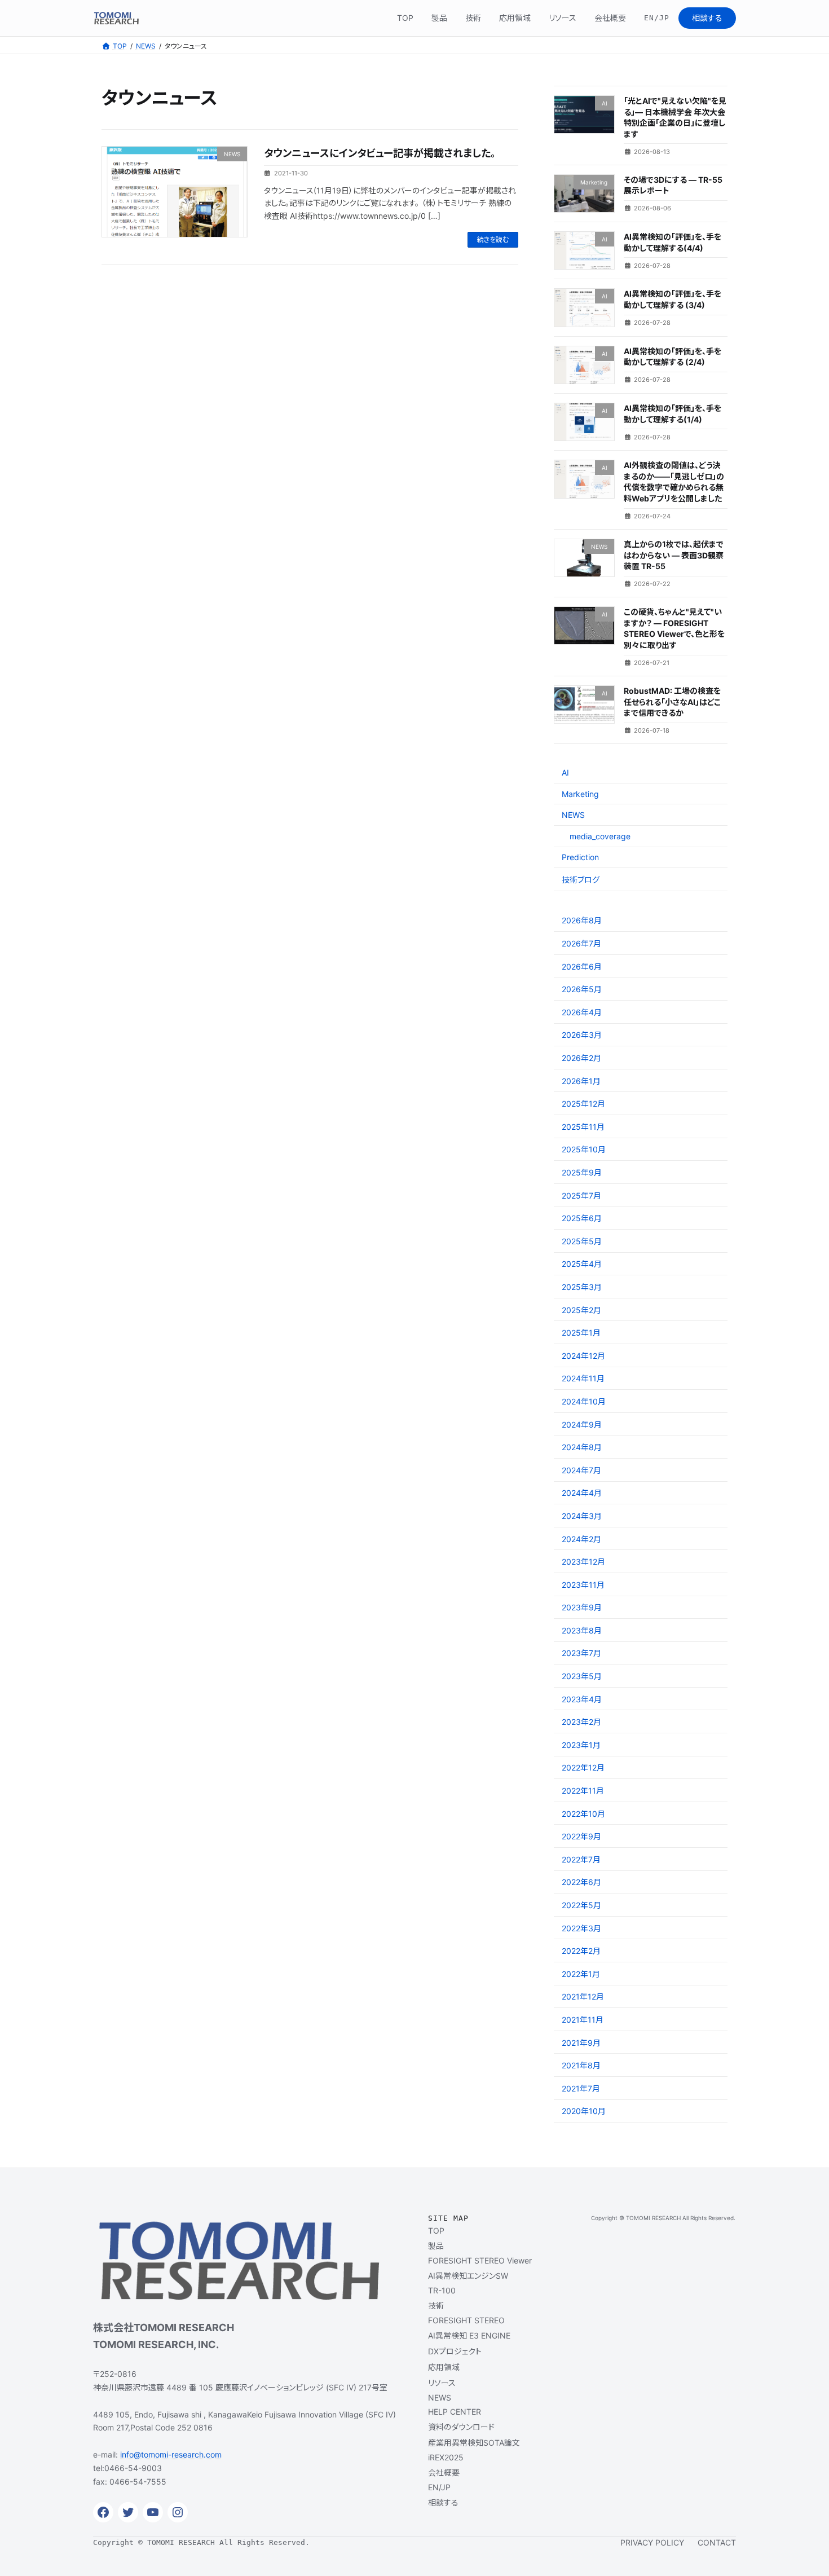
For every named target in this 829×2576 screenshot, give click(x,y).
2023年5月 (582, 1676)
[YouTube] (153, 2512)
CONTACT (717, 2542)
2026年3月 (582, 1035)
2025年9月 (582, 1172)
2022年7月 (581, 1859)
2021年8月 (581, 2065)
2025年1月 (581, 1333)
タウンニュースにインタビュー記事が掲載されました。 (380, 153)
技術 (436, 2306)
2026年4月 (582, 1012)
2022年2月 (581, 1951)
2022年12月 (583, 1767)
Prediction (580, 857)
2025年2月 (581, 1310)
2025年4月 (582, 1264)
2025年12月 (583, 1104)
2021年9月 (581, 2043)
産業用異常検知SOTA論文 (474, 2443)
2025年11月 (583, 1127)
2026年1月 (581, 1081)
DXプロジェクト (455, 2351)
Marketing (580, 794)
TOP (436, 2231)
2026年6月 (582, 966)
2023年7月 (581, 1653)
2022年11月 (583, 1791)
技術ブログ (581, 880)
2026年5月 (582, 989)
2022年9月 (581, 1836)
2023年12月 (583, 1562)
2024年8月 (582, 1447)
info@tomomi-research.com (171, 2454)
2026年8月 (582, 920)
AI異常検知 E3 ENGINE (469, 2335)
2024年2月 (581, 1539)
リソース (442, 2383)
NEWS (573, 815)
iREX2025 (446, 2457)
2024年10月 (584, 1401)
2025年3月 (582, 1287)
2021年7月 (581, 2088)
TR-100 (442, 2290)
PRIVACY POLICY (652, 2542)
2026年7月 (581, 943)
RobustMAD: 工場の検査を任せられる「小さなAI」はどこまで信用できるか (672, 702)
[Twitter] (128, 2512)
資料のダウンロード (461, 2427)
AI (565, 772)
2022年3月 (581, 1928)
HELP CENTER (455, 2412)
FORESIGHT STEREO (466, 2320)
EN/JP (439, 2487)
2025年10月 (584, 1149)
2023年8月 (582, 1630)
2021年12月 (583, 1996)
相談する (443, 2502)
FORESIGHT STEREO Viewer (480, 2260)
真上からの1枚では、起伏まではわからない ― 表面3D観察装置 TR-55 (674, 555)
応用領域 (444, 2367)
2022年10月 (583, 1814)
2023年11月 (583, 1585)
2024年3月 (582, 1516)
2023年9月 (582, 1607)
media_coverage (600, 836)
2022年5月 (581, 1905)
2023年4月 (582, 1699)
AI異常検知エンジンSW (468, 2276)
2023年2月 (581, 1722)
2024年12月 (583, 1356)
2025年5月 (582, 1241)
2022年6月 (581, 1882)
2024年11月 (583, 1378)
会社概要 (444, 2472)
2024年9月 (582, 1424)
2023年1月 (581, 1745)
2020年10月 (584, 2111)
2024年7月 (581, 1470)
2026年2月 (581, 1058)
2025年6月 (582, 1218)
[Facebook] (103, 2512)
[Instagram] (178, 2512)
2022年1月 (581, 1974)
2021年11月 (583, 2020)
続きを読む (493, 239)
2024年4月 (582, 1493)
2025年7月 (581, 1195)
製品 (436, 2246)
